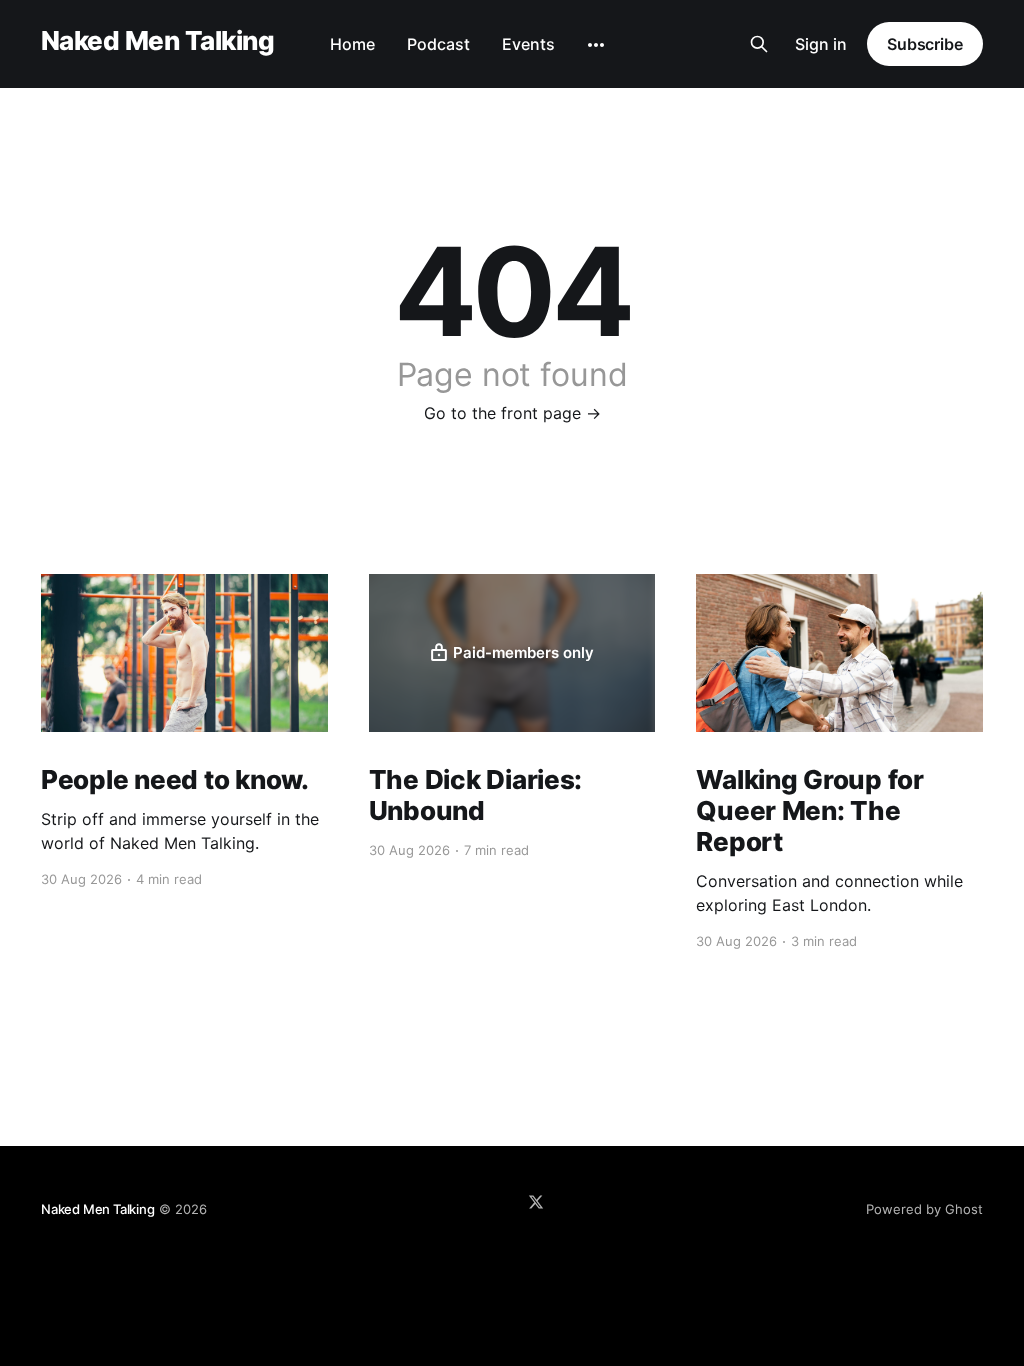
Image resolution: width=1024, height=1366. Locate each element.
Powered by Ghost (924, 1209)
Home (352, 44)
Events (528, 44)
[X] (536, 1202)
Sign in (821, 44)
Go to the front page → (512, 413)
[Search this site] (759, 44)
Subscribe (925, 44)
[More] (596, 45)
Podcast (438, 44)
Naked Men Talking (157, 41)
